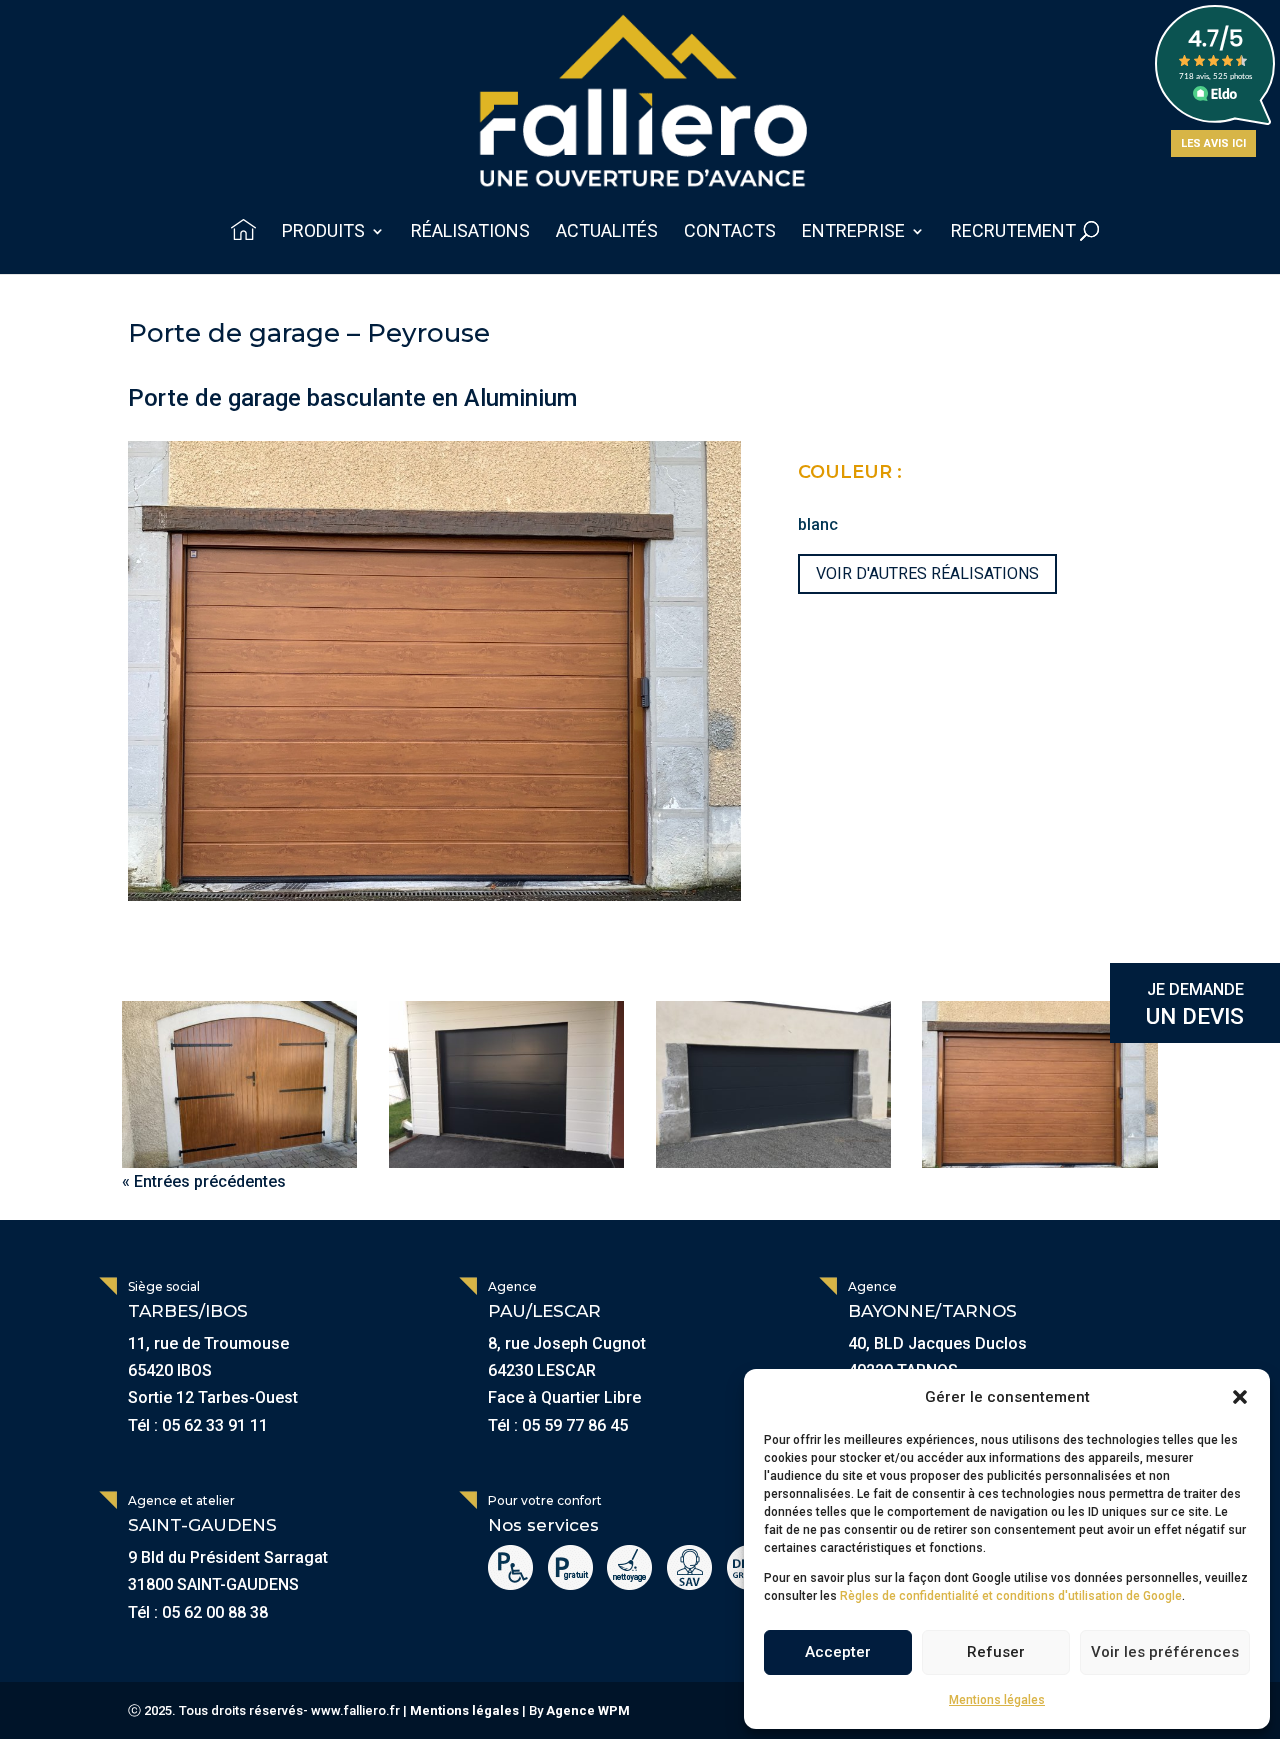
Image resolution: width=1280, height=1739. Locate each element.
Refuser (996, 1652)
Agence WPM (588, 1710)
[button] (1240, 1397)
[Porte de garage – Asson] (507, 1084)
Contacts (730, 232)
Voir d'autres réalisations (927, 573)
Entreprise (853, 232)
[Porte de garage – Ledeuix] (774, 1084)
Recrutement (1013, 232)
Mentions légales (997, 1700)
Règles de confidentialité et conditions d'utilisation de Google (1011, 1596)
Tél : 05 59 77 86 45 (558, 1425)
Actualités (607, 232)
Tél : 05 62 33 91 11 (198, 1425)
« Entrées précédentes (204, 1181)
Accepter (838, 1652)
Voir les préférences (1165, 1652)
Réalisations (470, 232)
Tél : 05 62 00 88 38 (198, 1612)
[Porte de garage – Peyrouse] (1040, 1084)
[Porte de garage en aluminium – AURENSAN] (240, 1084)
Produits (323, 232)
